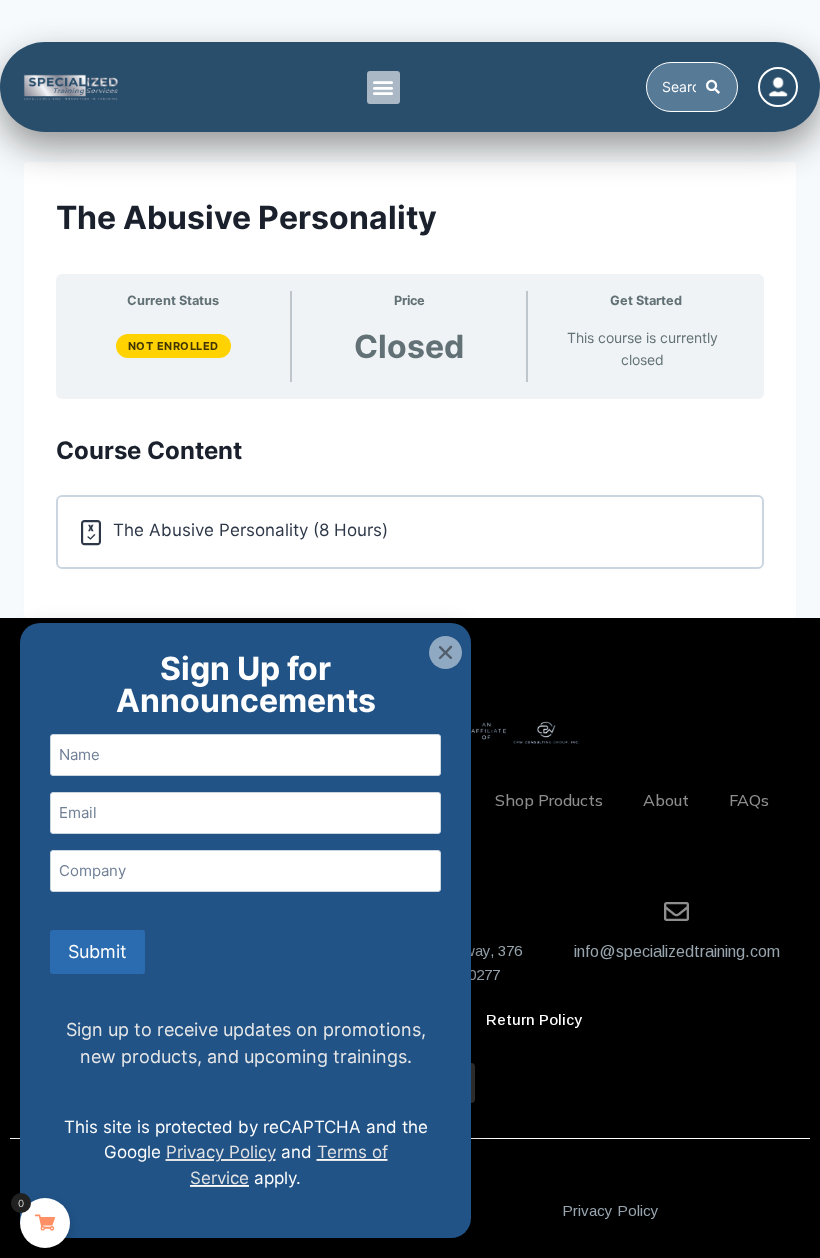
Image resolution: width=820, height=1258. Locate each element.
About (666, 800)
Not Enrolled (173, 346)
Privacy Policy (610, 1210)
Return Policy (534, 1019)
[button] (383, 87)
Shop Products (549, 800)
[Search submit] (716, 87)
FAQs (749, 800)
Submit (97, 951)
